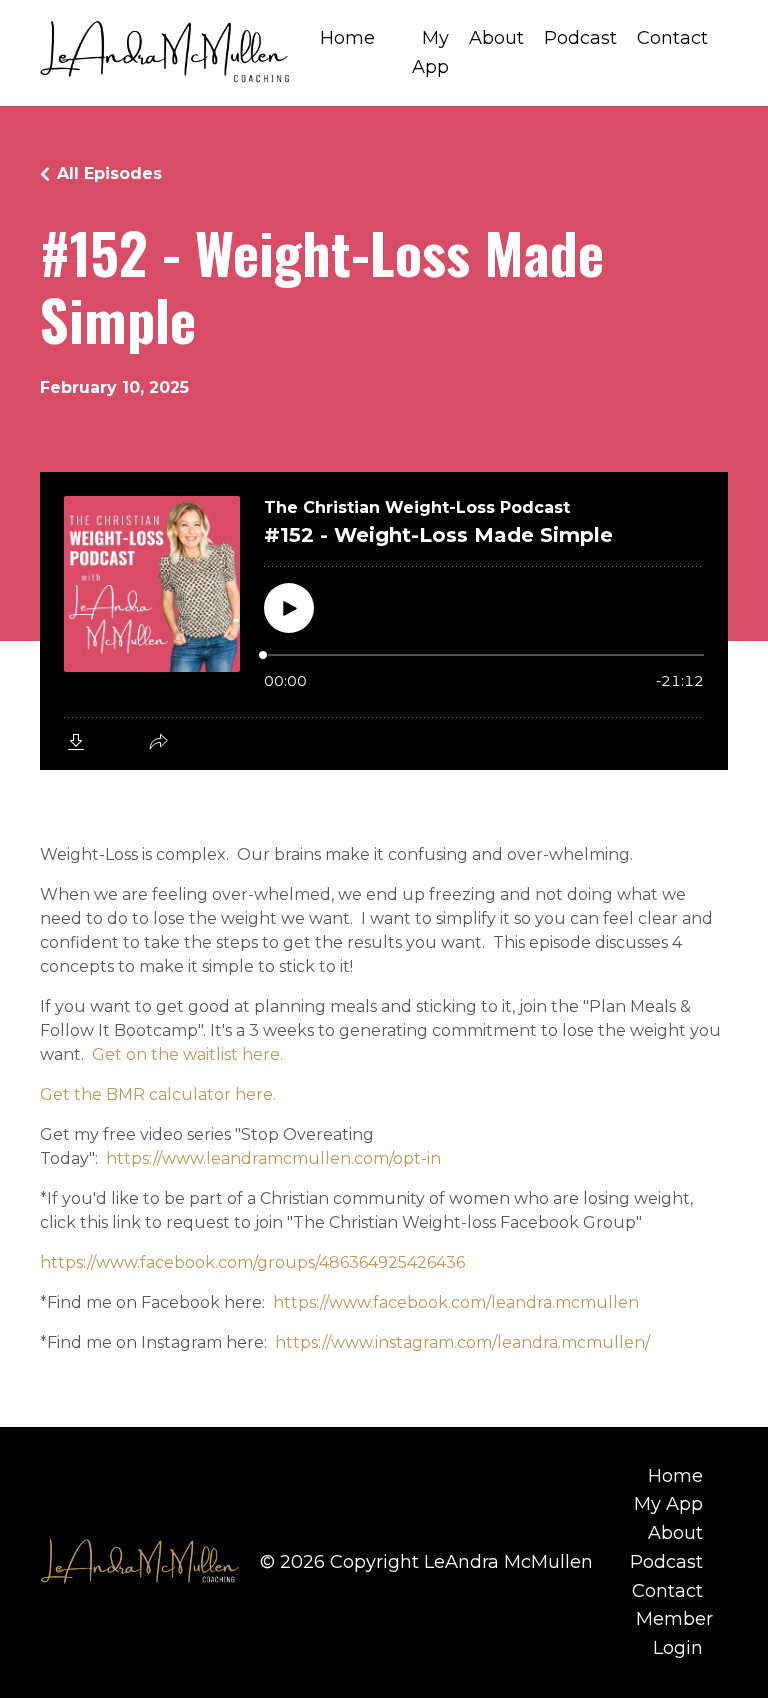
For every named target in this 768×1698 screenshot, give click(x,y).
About (496, 38)
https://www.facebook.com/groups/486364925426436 (252, 1262)
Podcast (580, 38)
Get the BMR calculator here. (158, 1094)
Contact (672, 38)
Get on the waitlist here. (187, 1054)
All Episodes (109, 173)
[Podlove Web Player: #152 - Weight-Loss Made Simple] (384, 621)
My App (430, 52)
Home (347, 38)
